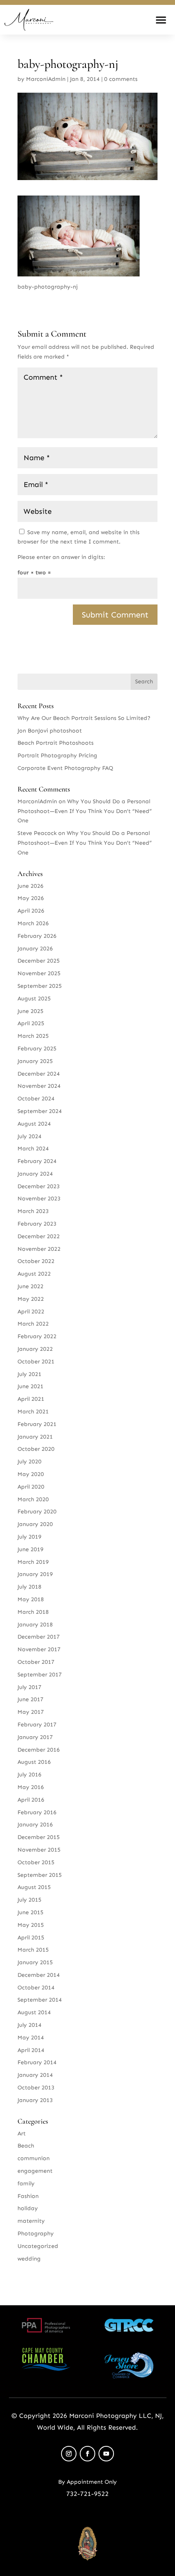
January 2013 (35, 2100)
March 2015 (33, 1950)
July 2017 (30, 1687)
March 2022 (33, 1324)
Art (22, 2134)
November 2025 (39, 973)
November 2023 (39, 1199)
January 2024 (35, 1174)
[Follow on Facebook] (87, 2454)
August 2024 (34, 1124)
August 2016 (34, 1762)
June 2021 (31, 1386)
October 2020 (36, 1449)
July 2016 (30, 1775)
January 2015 (35, 1962)
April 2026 (31, 911)
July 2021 (30, 1374)
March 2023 (33, 1211)
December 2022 (39, 1236)
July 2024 (30, 1136)
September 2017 (40, 1675)
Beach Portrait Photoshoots (56, 743)
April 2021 (31, 1399)
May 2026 (31, 898)
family (26, 2184)
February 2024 (37, 1161)
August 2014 (34, 2012)
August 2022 (34, 1274)
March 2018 (33, 1612)
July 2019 (30, 1537)
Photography (36, 2234)
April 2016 (31, 1800)
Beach (26, 2146)
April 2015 (31, 1938)
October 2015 (36, 1862)
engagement (35, 2171)
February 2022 (37, 1336)
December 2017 (39, 1637)
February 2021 (37, 1424)
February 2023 (37, 1224)
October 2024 (36, 1099)
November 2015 (39, 1850)
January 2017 (35, 1737)
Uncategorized (38, 2246)
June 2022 (31, 1286)
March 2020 (33, 1499)
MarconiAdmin (46, 79)
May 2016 (31, 1787)
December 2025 (39, 961)
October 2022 (36, 1261)
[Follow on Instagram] (69, 2454)
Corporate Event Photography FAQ (65, 768)
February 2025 (37, 1049)
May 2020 (31, 1474)
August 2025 (34, 999)
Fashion (28, 2196)
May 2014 (31, 2038)
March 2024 (33, 1149)
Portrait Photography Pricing (57, 755)
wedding (29, 2259)
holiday (28, 2208)
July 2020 (30, 1462)
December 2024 (39, 1074)
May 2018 (31, 1599)
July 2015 (30, 1900)
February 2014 (37, 2062)
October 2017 (36, 1662)
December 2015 (39, 1837)
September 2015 (40, 1875)
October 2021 (36, 1362)
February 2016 (37, 1812)
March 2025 (33, 1036)
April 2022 (31, 1312)
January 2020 (35, 1524)
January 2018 (35, 1625)
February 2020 (37, 1512)
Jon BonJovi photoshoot (50, 731)
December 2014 (39, 1975)
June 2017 (31, 1699)
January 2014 (35, 2075)
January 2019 (35, 1574)
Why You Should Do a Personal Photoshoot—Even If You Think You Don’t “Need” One (85, 811)
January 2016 (35, 1825)
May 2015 (31, 1925)
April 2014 (31, 2050)
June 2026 (31, 886)
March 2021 (33, 1412)
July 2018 (30, 1587)
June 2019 (31, 1549)
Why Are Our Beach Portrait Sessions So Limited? (84, 718)
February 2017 (37, 1725)
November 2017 (39, 1649)
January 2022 (35, 1349)
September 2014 (40, 2000)
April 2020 (31, 1487)
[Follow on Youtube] (106, 2454)
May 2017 (31, 1712)
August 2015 (34, 1887)
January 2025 (35, 1061)
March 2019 (33, 1562)
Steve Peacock (37, 833)
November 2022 (39, 1249)
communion (34, 2158)
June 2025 (31, 1011)
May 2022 (31, 1299)
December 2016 (39, 1750)
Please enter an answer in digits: (61, 557)
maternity (31, 2221)
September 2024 (40, 1111)
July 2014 (30, 2025)
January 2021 (35, 1437)
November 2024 (39, 1086)
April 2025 (31, 1023)
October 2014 (36, 1988)
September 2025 (40, 986)
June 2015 (31, 1912)
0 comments (121, 79)
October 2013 (36, 2088)
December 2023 (39, 1186)
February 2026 (37, 936)
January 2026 (35, 949)
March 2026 (33, 923)
